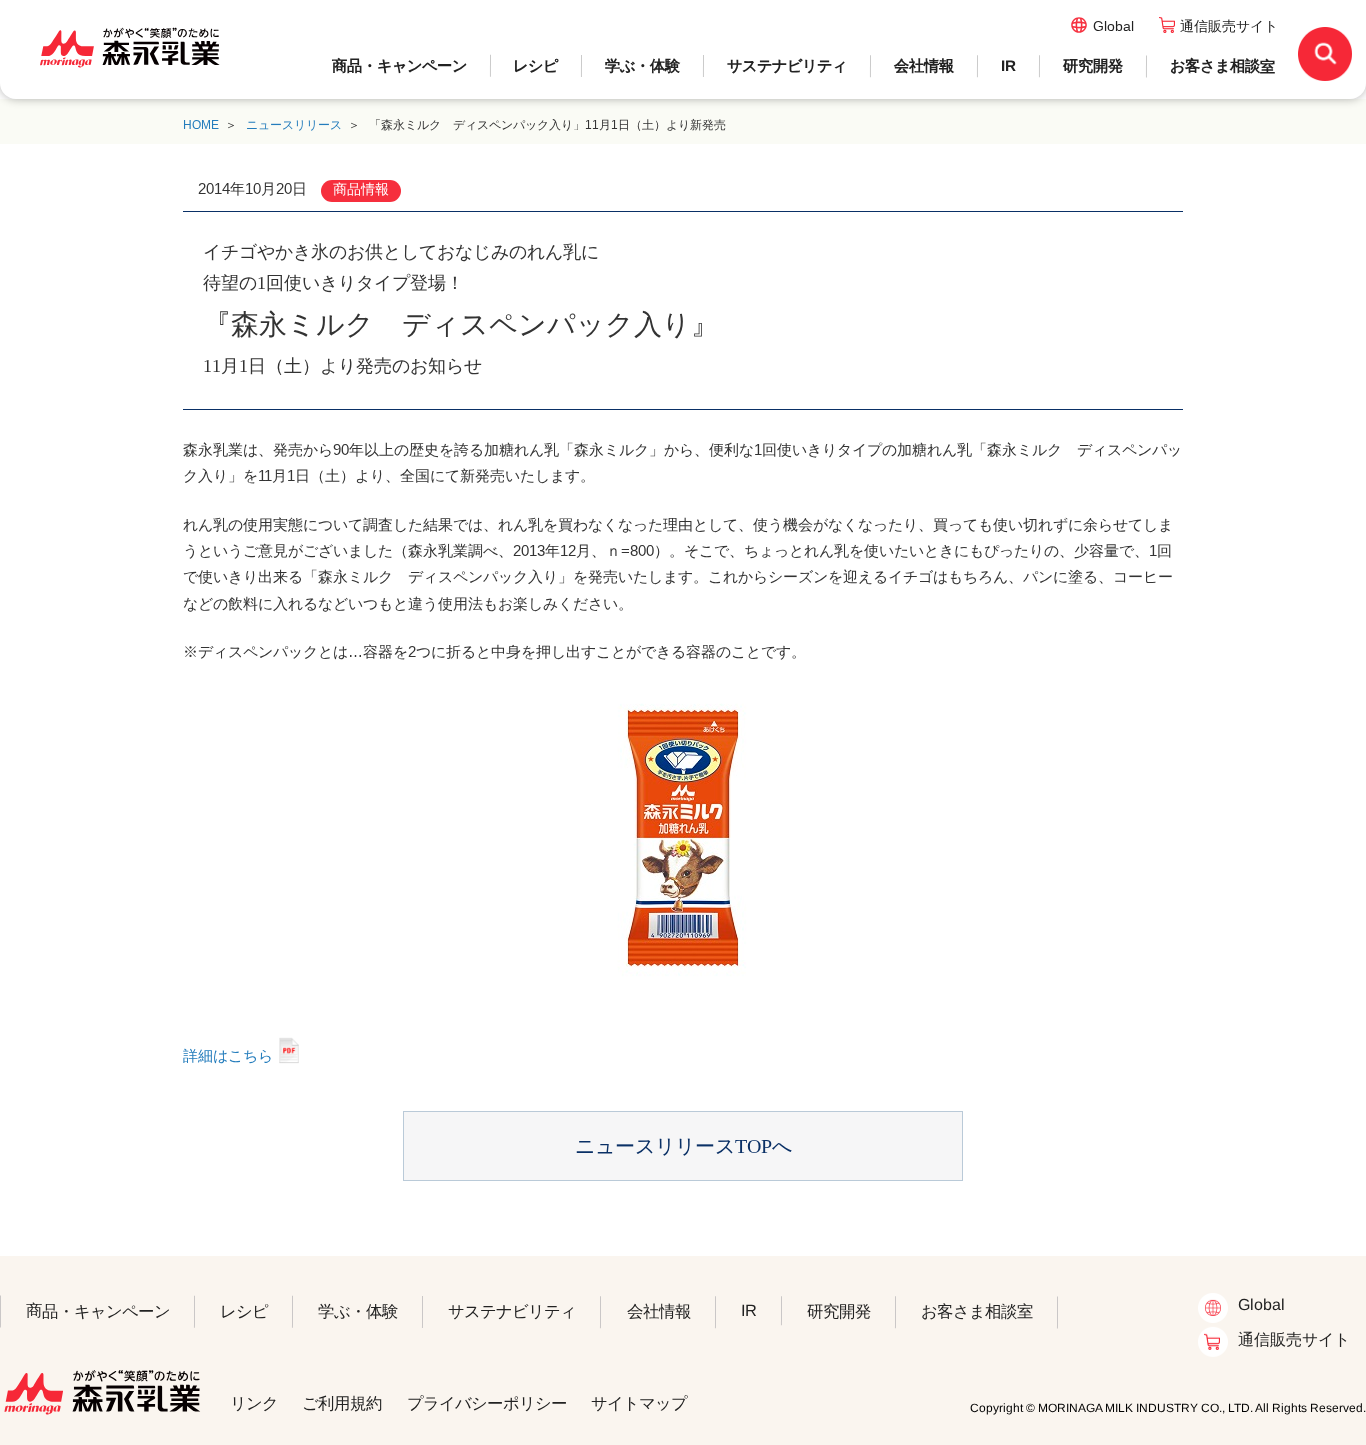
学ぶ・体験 (642, 65)
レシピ (535, 65)
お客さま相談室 (1222, 65)
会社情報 (924, 65)
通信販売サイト (1229, 26)
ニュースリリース (294, 125)
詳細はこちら (228, 1055)
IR (1008, 65)
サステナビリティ (787, 65)
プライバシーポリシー (487, 1402)
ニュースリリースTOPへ (683, 1146)
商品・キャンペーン (399, 65)
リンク (254, 1403)
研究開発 (1093, 65)
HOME (201, 125)
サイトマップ (639, 1403)
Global (1113, 26)
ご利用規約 (342, 1403)
